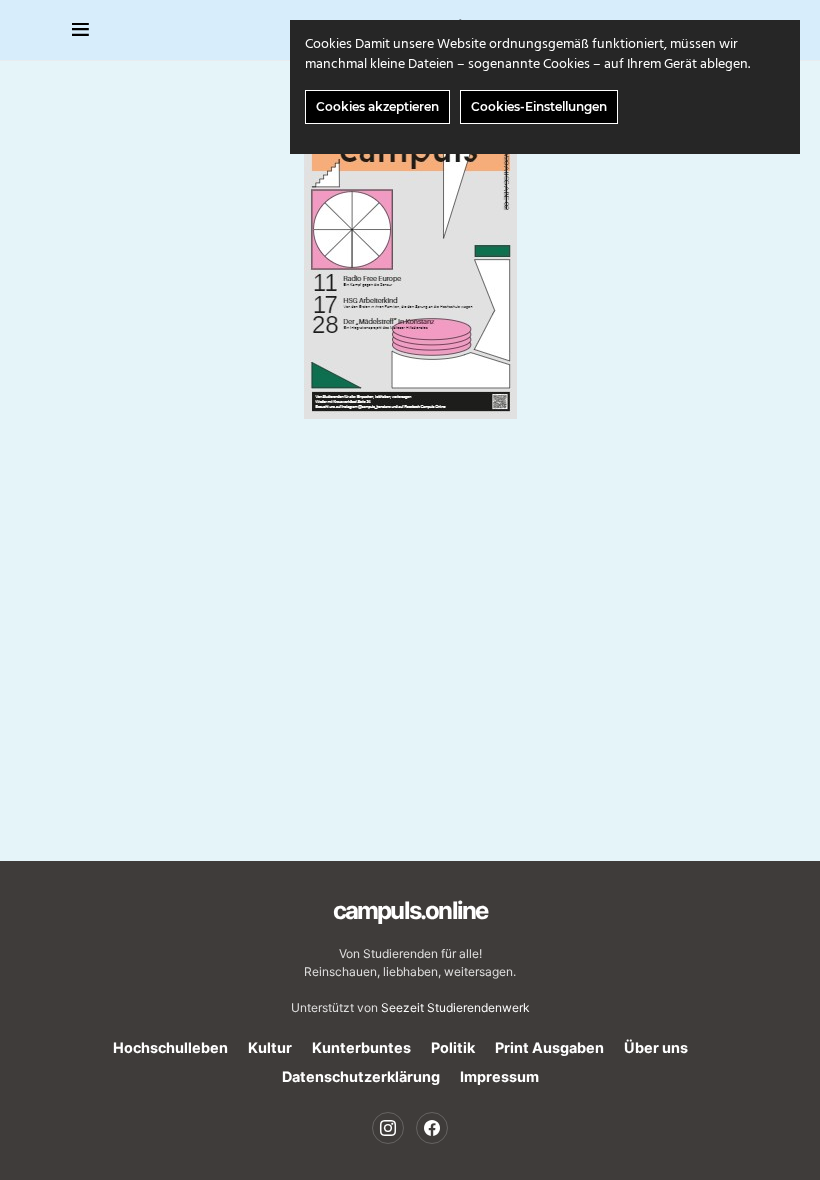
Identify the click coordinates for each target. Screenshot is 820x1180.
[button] (80, 30)
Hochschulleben (170, 1047)
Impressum (499, 1076)
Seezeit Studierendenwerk (455, 1007)
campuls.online (410, 910)
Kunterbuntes (361, 1047)
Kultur (270, 1047)
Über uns (656, 1047)
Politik (453, 1047)
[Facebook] (432, 1128)
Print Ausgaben (549, 1047)
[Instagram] (388, 1128)
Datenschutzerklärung (361, 1076)
